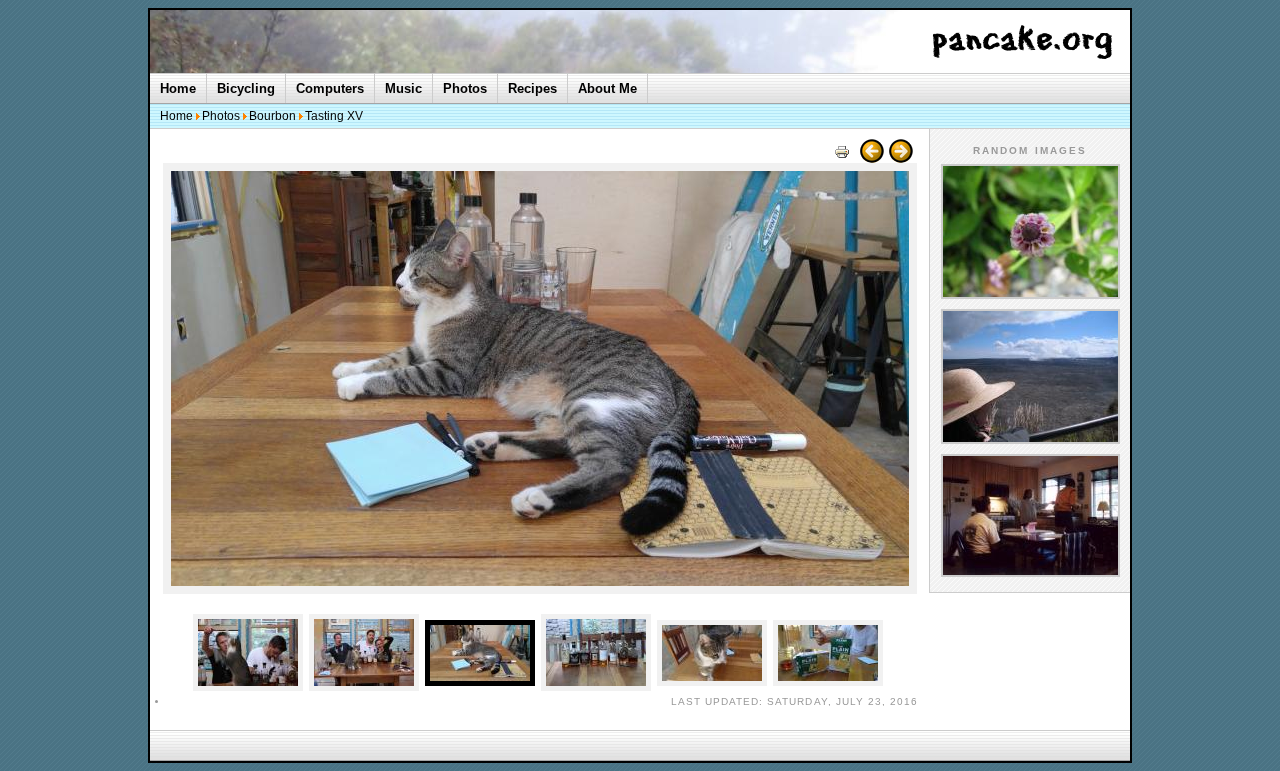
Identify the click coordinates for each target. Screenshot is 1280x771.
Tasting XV (334, 116)
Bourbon (272, 116)
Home (178, 88)
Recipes (532, 88)
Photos (465, 88)
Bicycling (246, 88)
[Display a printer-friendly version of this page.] (842, 158)
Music (403, 88)
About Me (607, 88)
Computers (330, 88)
